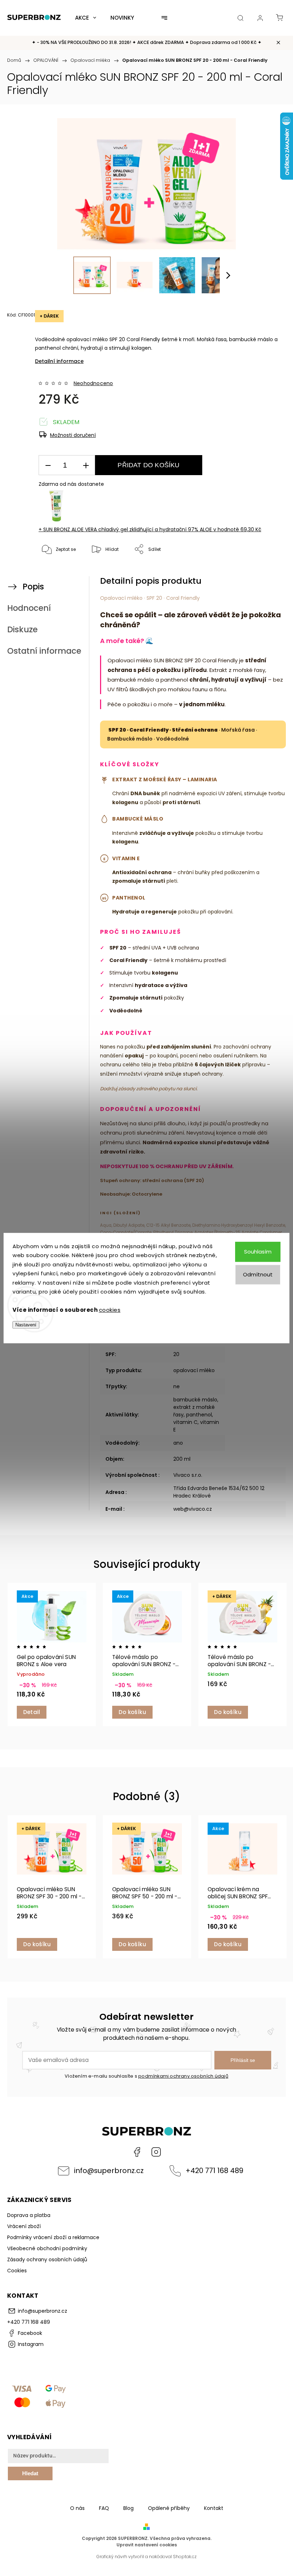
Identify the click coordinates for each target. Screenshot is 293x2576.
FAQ (104, 2508)
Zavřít (266, 573)
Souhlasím (258, 1252)
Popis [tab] (33, 587)
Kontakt (214, 2508)
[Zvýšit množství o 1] (86, 465)
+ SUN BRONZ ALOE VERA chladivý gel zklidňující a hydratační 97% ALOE (150, 529)
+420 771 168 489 (214, 2171)
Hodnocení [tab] (29, 608)
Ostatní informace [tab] (44, 651)
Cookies (17, 2271)
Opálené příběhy (169, 2508)
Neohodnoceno (93, 383)
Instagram (156, 2152)
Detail (32, 1712)
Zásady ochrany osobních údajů (47, 2259)
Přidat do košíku (148, 465)
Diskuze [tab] (22, 629)
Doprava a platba (29, 2215)
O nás (77, 2508)
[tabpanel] (52, 1655)
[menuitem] (86, 18)
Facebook (137, 2152)
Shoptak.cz (185, 2557)
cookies (110, 1310)
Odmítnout (258, 1274)
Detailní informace (59, 361)
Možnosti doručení (73, 435)
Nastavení (26, 1325)
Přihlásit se (243, 2060)
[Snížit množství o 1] (48, 465)
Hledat (30, 2473)
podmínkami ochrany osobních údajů (183, 2076)
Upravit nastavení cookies (147, 2545)
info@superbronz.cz (109, 2171)
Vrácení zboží (24, 2226)
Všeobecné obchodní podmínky (47, 2248)
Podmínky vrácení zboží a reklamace (53, 2237)
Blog (128, 2508)
